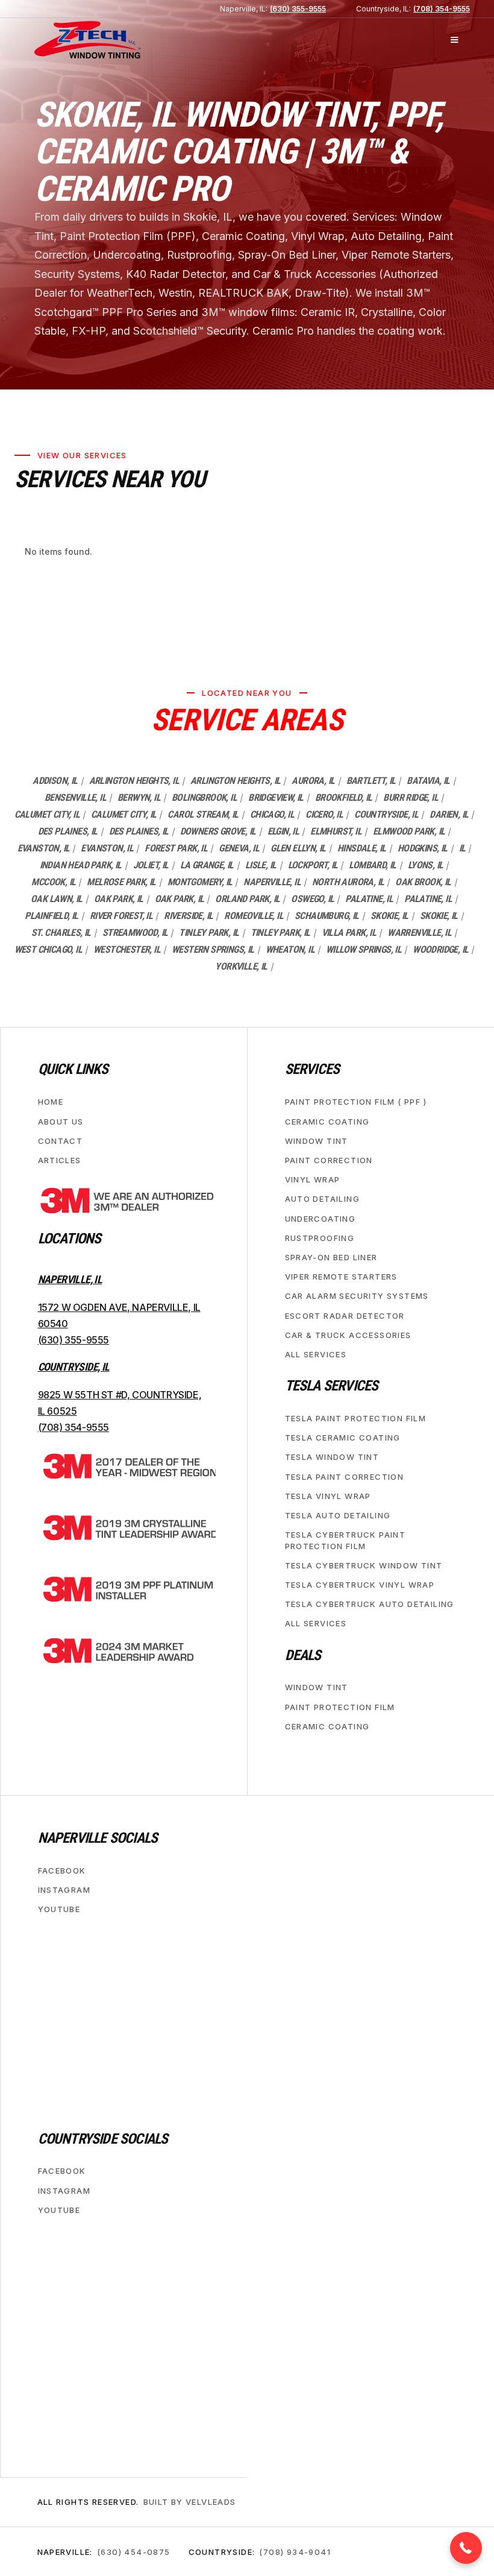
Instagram (64, 1889)
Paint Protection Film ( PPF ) (356, 1102)
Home (51, 1102)
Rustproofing (320, 1237)
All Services (316, 1354)
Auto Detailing (323, 1199)
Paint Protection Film (340, 1706)
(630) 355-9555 (298, 9)
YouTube (59, 1909)
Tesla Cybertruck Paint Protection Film (345, 1540)
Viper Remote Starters (341, 1277)
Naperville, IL (70, 1279)
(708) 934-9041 (295, 2551)
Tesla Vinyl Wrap (328, 1495)
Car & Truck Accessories (348, 1334)
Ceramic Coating (327, 1726)
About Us (61, 1121)
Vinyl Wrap (313, 1179)
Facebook (62, 1870)
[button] (454, 40)
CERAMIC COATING (327, 1121)
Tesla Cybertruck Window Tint (364, 1565)
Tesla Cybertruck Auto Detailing (370, 1604)
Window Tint (317, 1140)
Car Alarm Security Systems (357, 1296)
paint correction (329, 1160)
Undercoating (320, 1218)
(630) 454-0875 (134, 2551)
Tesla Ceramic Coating (343, 1438)
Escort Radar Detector (345, 1315)
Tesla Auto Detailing (338, 1515)
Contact (61, 1140)
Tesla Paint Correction (345, 1476)
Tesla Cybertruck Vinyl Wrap (360, 1584)
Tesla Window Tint (332, 1457)
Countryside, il (74, 1366)
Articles (60, 1160)
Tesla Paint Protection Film (356, 1418)
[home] (87, 40)
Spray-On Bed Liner (331, 1257)
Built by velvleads (190, 2502)
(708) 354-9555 (442, 9)
